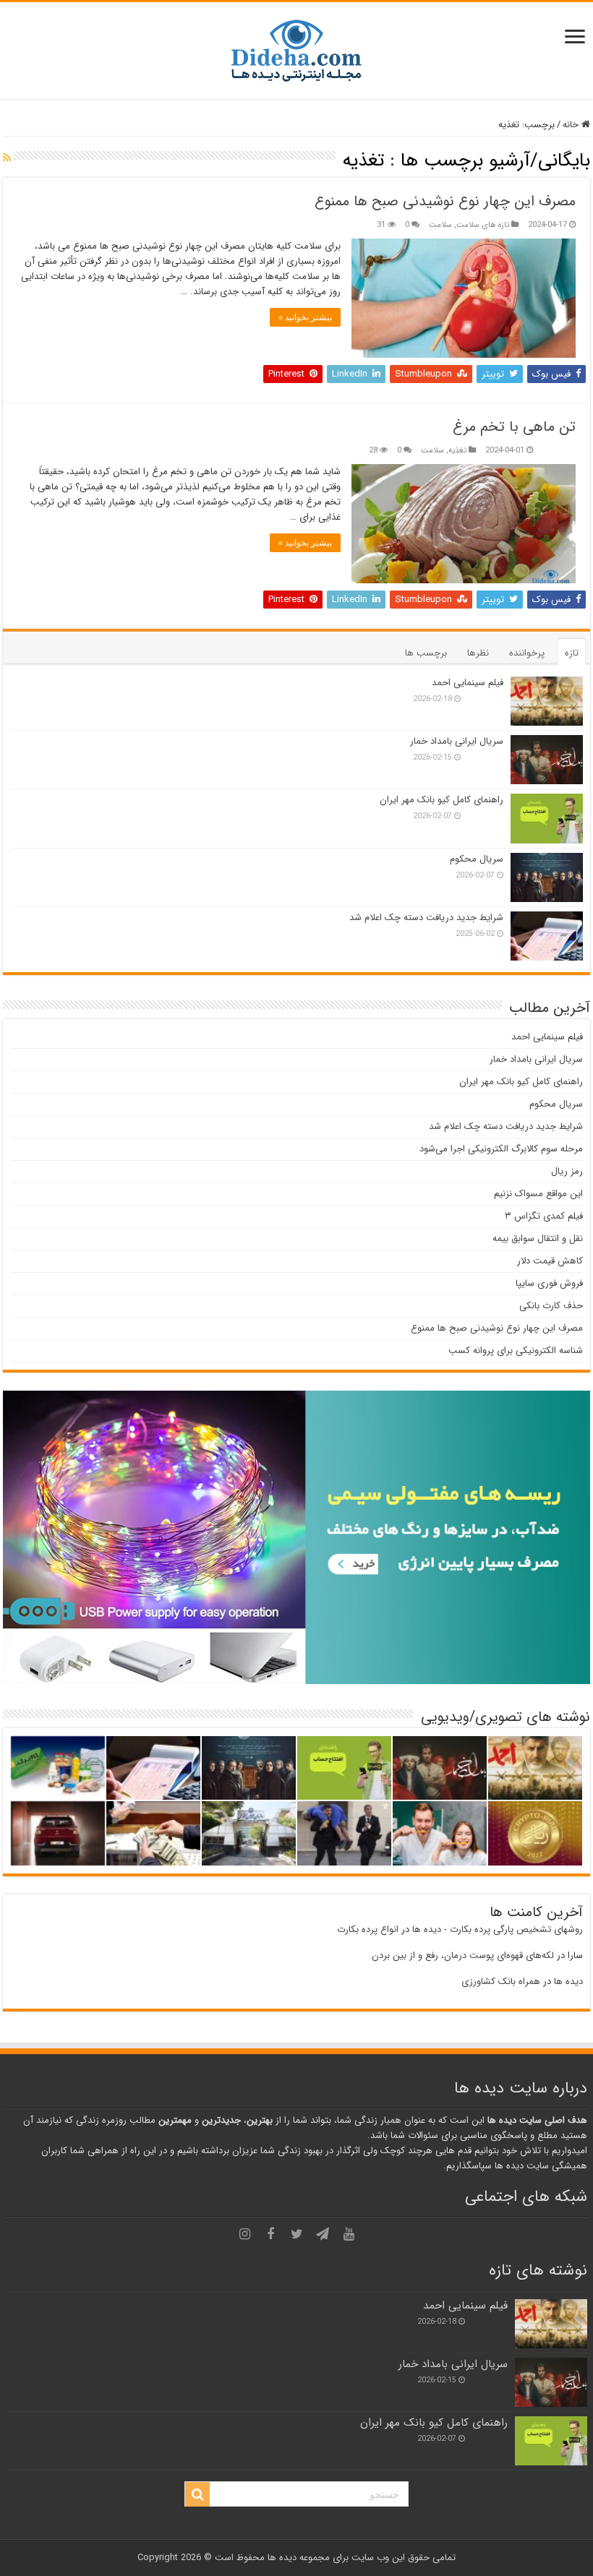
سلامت (440, 225)
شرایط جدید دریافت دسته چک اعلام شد (426, 918)
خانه (572, 125)
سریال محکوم (477, 859)
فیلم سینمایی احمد (468, 683)
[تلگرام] (323, 2234)
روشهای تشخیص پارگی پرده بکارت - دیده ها (498, 1929)
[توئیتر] (296, 2234)
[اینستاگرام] (244, 2234)
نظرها (478, 653)
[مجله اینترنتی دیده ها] (296, 50)
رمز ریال (567, 1171)
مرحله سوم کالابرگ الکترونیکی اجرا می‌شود (501, 1149)
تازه (572, 653)
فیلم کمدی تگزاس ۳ (544, 1216)
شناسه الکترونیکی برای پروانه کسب (516, 1351)
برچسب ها (426, 653)
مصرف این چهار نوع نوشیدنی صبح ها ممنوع (445, 201)
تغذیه (457, 450)
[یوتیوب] (349, 2234)
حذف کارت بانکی (551, 1306)
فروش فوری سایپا (549, 1283)
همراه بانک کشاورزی (501, 1982)
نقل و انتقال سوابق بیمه (538, 1238)
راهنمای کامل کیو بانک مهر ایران (441, 800)
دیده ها (568, 1982)
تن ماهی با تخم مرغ (514, 427)
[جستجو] (197, 2494)
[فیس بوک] (270, 2234)
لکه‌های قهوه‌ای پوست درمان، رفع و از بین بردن (463, 1955)
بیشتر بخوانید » (305, 317)
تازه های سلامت (483, 225)
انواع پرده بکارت (368, 1929)
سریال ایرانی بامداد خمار (457, 741)
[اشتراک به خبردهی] (7, 158)
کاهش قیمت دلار (550, 1261)
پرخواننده (527, 653)
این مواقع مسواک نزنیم (538, 1194)
